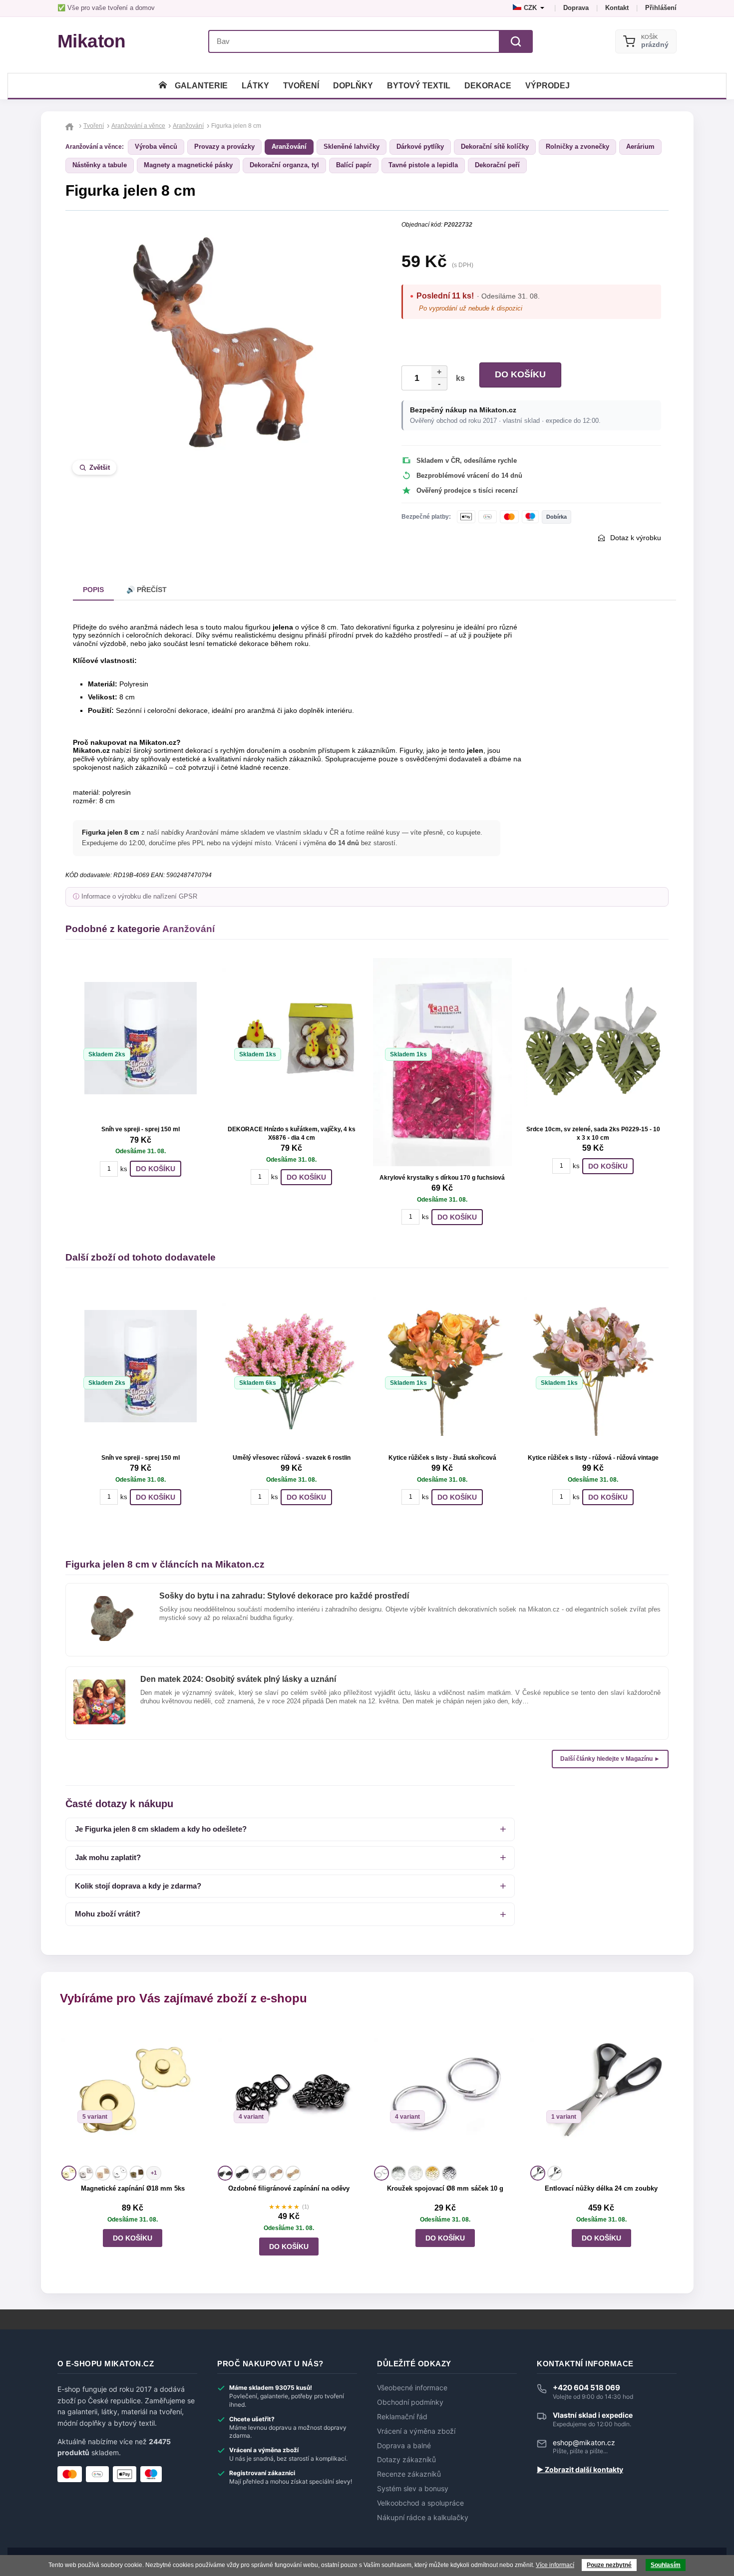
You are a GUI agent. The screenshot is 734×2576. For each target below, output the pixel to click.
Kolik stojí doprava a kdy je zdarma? (138, 1886)
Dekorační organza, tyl (284, 165)
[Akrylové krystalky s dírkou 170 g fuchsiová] (442, 1062)
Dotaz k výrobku (636, 538)
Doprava (576, 8)
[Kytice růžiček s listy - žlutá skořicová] (442, 1366)
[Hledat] (516, 41)
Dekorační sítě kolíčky (495, 147)
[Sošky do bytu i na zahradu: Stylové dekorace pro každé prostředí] (109, 1600)
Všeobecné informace (412, 2388)
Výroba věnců (156, 147)
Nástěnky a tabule (100, 165)
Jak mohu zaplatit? (108, 1857)
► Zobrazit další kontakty (580, 2470)
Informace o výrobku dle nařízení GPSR (139, 897)
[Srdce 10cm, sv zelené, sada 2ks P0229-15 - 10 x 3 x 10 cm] (593, 1038)
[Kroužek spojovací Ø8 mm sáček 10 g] (445, 2092)
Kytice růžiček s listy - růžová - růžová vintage (593, 1458)
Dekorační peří (497, 165)
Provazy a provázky (224, 147)
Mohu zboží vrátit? (108, 1914)
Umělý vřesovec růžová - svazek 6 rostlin (292, 1458)
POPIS (93, 590)
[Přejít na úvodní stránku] (71, 126)
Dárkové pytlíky (420, 147)
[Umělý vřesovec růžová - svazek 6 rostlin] (292, 1366)
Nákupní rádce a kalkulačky (423, 2518)
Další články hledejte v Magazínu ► (610, 1759)
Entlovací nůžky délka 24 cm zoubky (601, 2188)
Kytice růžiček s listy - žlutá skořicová (442, 1458)
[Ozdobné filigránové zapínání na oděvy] (289, 2092)
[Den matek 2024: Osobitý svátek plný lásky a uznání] (99, 1683)
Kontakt (617, 8)
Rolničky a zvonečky (577, 147)
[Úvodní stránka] (163, 86)
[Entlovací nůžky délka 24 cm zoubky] (601, 2092)
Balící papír (354, 165)
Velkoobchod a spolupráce (420, 2503)
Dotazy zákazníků (406, 2460)
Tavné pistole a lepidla (423, 165)
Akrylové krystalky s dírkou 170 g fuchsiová (442, 1178)
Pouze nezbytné (609, 2565)
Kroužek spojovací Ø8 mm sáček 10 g (445, 2188)
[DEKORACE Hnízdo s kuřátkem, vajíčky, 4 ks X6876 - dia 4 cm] (292, 1038)
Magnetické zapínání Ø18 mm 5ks (133, 2188)
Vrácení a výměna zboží (416, 2431)
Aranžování (289, 147)
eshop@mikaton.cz (584, 2442)
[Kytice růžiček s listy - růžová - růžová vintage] (593, 1366)
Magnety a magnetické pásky (188, 165)
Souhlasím (666, 2565)
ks (458, 378)
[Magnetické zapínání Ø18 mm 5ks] (133, 2092)
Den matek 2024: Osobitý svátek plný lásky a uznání (238, 1679)
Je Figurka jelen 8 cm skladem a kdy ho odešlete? (161, 1829)
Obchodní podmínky (410, 2402)
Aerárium (640, 147)
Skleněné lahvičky (352, 147)
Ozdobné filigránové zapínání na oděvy (289, 2188)
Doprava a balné (404, 2446)
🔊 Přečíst (147, 590)
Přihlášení (661, 8)
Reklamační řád (402, 2417)
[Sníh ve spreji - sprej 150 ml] (141, 1038)
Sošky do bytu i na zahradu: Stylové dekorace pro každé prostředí (284, 1596)
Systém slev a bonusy (413, 2489)
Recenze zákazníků (409, 2474)
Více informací (555, 2565)
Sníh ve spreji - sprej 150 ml (141, 1129)
